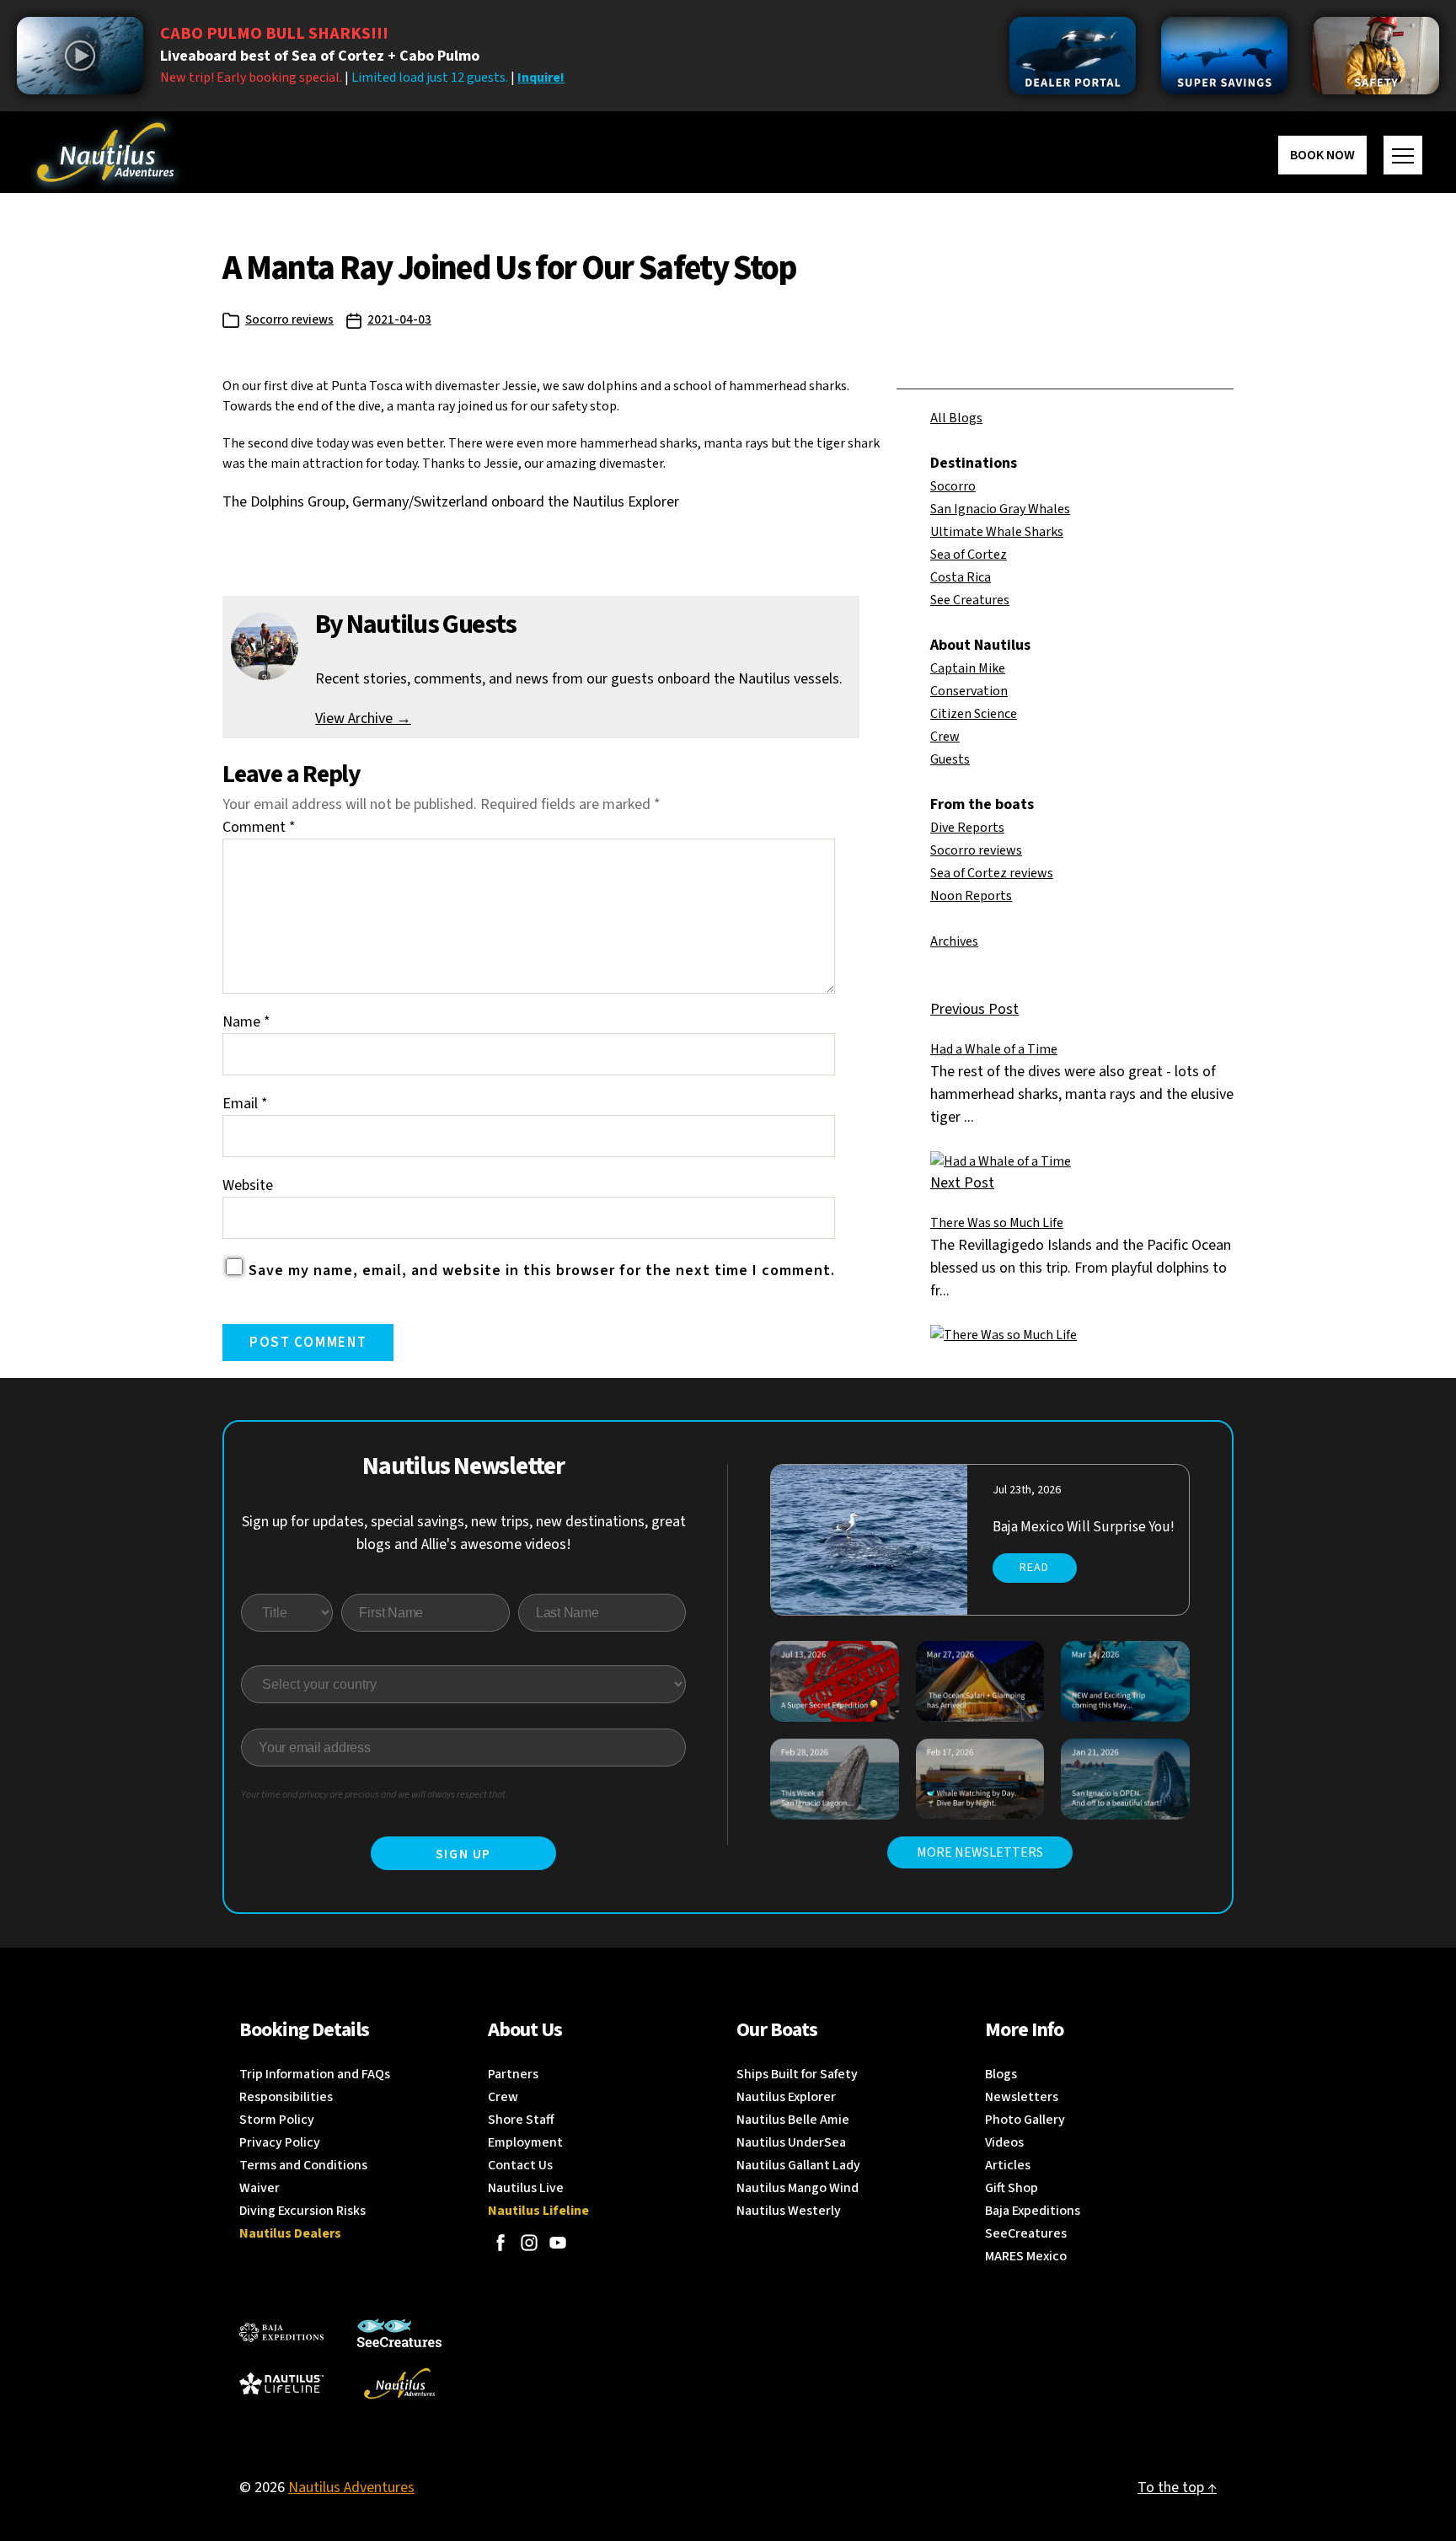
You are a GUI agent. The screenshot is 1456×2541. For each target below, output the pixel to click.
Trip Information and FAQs (315, 2074)
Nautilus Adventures (351, 2487)
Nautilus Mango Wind (798, 2188)
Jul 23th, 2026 (1027, 1490)
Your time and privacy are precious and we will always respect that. (375, 1795)
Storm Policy (277, 2120)
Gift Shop (1012, 2188)
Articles (1008, 2165)
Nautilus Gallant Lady (798, 2165)
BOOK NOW (1322, 155)
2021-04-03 (399, 320)
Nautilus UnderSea (791, 2142)
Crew (945, 737)
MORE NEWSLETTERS (980, 1852)
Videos (1004, 2142)
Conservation (969, 691)
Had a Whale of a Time (994, 1049)
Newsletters (1022, 2097)
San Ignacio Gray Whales (1000, 509)
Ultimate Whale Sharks (997, 532)
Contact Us (520, 2165)
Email (245, 1104)
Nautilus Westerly (789, 2211)
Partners (513, 2074)
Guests (950, 759)
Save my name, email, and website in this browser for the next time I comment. (542, 1270)
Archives (954, 941)
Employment (525, 2142)
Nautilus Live (526, 2188)
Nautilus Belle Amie (793, 2120)
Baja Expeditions (1033, 2211)
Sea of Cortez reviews (992, 873)
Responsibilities (286, 2097)
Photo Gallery (1025, 2120)
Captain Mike (968, 668)
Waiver (260, 2188)
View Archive (363, 718)
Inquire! (541, 78)
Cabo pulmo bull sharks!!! (274, 34)
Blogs (1001, 2074)
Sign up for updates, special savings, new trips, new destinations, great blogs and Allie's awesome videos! (464, 1533)
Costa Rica (961, 577)
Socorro (953, 486)
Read (1034, 1568)
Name (246, 1022)
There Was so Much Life (997, 1223)
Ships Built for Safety (797, 2074)
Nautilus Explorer (786, 2097)
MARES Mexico (1026, 2256)
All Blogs (956, 418)
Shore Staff (521, 2120)
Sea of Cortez (969, 555)
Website (248, 1185)
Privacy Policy (280, 2142)
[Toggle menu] (1403, 155)
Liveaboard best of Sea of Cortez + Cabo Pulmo (320, 56)
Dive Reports (967, 828)
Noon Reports (971, 896)
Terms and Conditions (303, 2165)
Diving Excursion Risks (302, 2211)
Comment (259, 827)
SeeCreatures (1026, 2233)
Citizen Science (974, 714)
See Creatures (970, 600)
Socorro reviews (289, 320)
